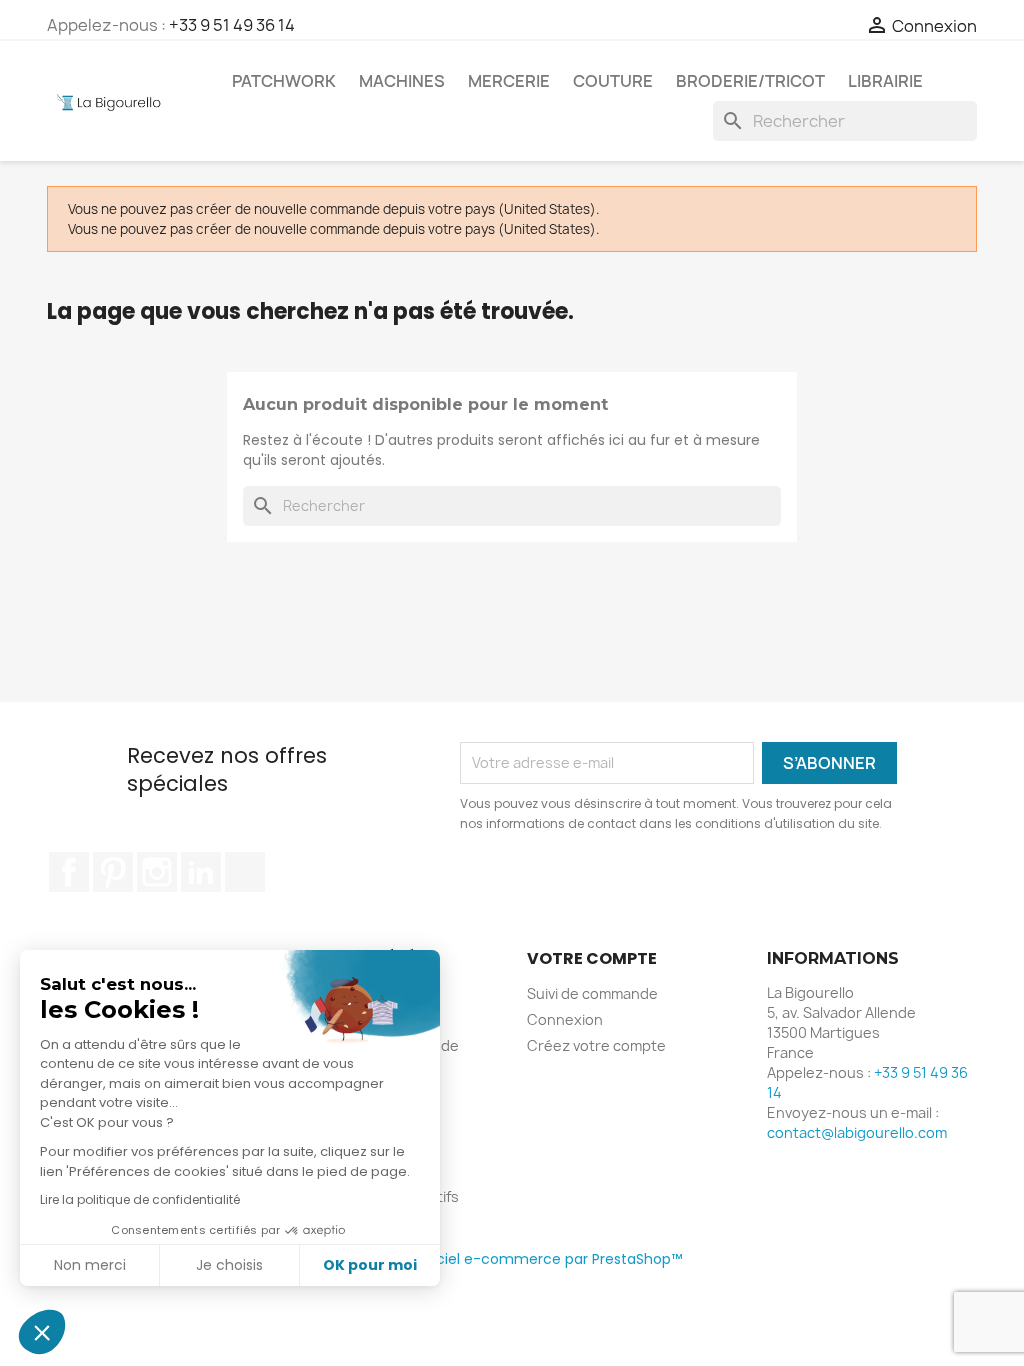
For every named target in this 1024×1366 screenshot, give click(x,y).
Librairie (885, 81)
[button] (42, 1332)
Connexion (565, 1019)
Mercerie (509, 81)
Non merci (90, 1265)
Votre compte (592, 958)
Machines (402, 81)
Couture (613, 81)
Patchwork (284, 81)
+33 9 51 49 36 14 (232, 25)
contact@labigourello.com (857, 1132)
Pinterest (113, 872)
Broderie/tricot (750, 81)
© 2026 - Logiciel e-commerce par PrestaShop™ (512, 1259)
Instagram (157, 872)
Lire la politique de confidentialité (140, 1199)
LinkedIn (201, 872)
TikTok (245, 872)
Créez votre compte (596, 1045)
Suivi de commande (592, 993)
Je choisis (229, 1265)
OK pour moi (370, 1265)
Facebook (69, 872)
